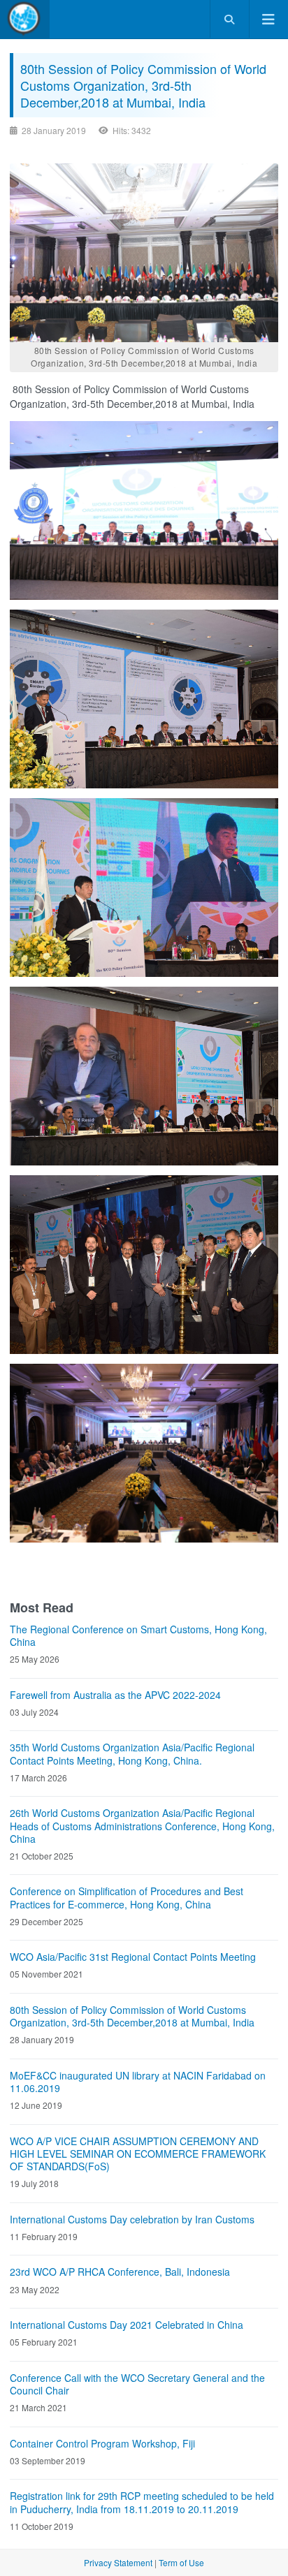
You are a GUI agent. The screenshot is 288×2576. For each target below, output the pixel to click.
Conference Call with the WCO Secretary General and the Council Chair (137, 2384)
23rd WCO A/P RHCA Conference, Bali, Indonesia (120, 2272)
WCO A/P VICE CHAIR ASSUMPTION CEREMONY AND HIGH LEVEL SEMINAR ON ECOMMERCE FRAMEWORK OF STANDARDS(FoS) (138, 2154)
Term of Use (181, 2562)
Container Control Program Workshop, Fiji (102, 2443)
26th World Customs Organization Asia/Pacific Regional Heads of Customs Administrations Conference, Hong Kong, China (142, 1826)
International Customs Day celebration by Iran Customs (132, 2219)
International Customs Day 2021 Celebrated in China (127, 2325)
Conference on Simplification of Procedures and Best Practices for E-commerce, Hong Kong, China (127, 1897)
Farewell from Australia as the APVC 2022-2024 (115, 1695)
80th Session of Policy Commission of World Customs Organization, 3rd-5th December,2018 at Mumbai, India (132, 2016)
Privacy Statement (118, 2562)
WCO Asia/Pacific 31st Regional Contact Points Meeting (133, 1957)
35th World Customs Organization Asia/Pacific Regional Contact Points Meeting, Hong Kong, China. (132, 1753)
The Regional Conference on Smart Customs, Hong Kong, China (138, 1635)
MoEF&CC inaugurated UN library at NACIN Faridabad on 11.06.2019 (138, 2082)
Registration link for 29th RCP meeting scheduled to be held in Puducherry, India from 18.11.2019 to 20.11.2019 (142, 2502)
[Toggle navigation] (268, 19)
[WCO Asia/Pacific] (25, 19)
